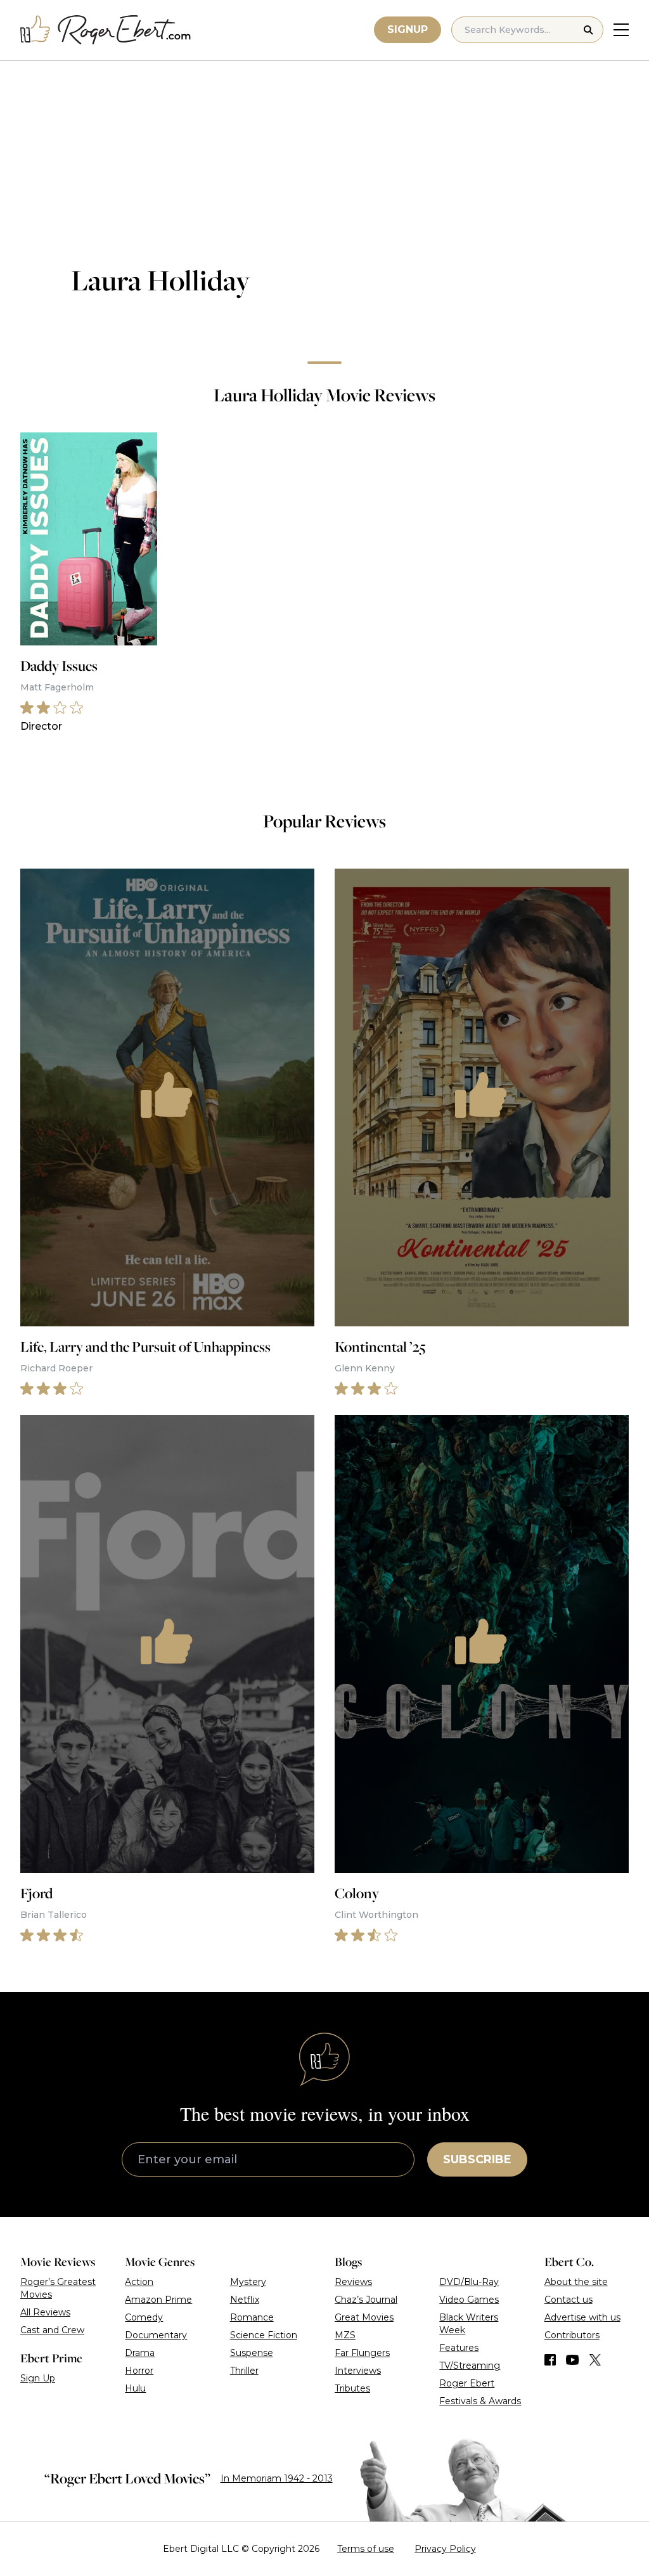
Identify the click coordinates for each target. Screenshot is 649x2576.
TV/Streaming (470, 2366)
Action (139, 2282)
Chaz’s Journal (366, 2300)
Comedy (144, 2317)
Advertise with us (582, 2317)
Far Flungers (362, 2353)
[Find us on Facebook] (550, 2360)
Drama (140, 2353)
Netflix (245, 2300)
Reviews (353, 2282)
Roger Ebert (467, 2383)
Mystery (248, 2282)
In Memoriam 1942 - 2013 (277, 2478)
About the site (576, 2282)
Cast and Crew (52, 2330)
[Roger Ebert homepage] (106, 30)
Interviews (358, 2371)
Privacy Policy (445, 2549)
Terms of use (366, 2549)
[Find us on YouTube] (573, 2360)
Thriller (244, 2371)
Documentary (156, 2335)
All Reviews (45, 2312)
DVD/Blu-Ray (469, 2282)
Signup (408, 29)
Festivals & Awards (480, 2401)
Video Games (469, 2300)
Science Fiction (264, 2335)
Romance (252, 2317)
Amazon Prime (158, 2300)
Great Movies (364, 2317)
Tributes (352, 2388)
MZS (345, 2335)
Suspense (252, 2353)
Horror (139, 2371)
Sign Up (38, 2378)
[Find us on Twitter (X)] (595, 2360)
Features (459, 2348)
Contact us (569, 2300)
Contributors (572, 2335)
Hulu (135, 2388)
